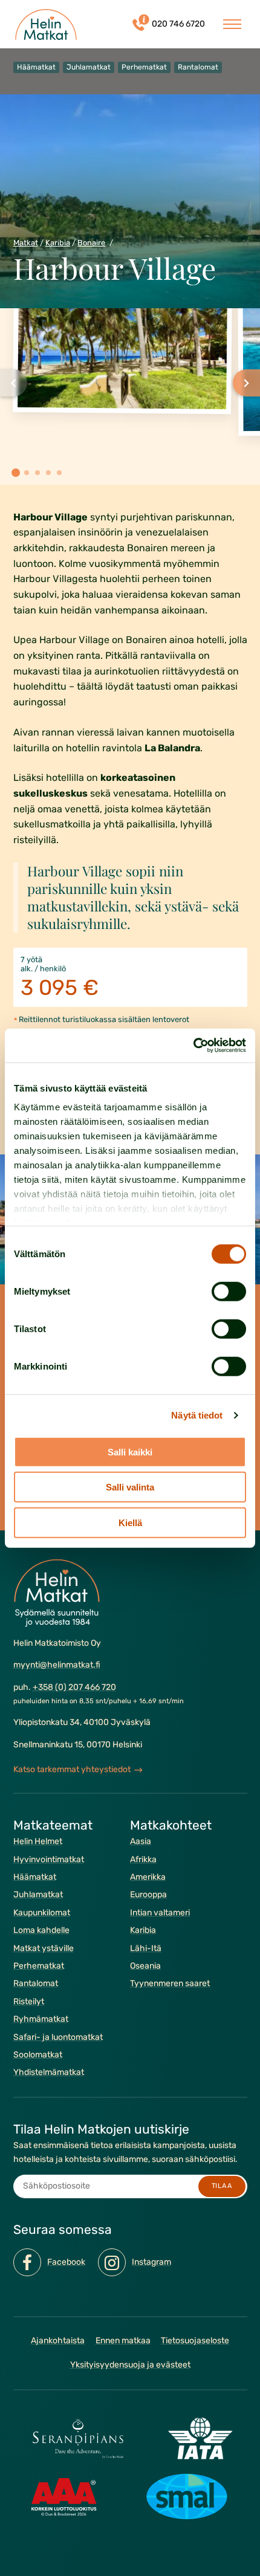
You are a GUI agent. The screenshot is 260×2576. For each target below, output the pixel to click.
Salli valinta (130, 1487)
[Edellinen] (14, 383)
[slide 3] (37, 473)
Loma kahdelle (41, 1930)
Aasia (141, 1841)
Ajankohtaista (58, 2341)
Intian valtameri (160, 1913)
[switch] (229, 1291)
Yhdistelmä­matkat (49, 2072)
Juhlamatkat (38, 1895)
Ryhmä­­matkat (41, 2019)
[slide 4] (48, 473)
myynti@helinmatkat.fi (57, 1665)
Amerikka (148, 1877)
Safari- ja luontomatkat (58, 2037)
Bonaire (91, 243)
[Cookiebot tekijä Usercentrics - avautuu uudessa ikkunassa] (193, 1046)
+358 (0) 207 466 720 (74, 1687)
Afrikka (143, 1859)
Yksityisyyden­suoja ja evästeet (130, 2365)
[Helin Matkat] (46, 24)
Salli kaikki (130, 1451)
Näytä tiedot (197, 1415)
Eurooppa (148, 1895)
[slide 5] (59, 473)
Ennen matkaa (123, 2341)
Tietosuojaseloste (195, 2341)
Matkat (26, 243)
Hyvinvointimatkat (49, 1859)
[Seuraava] (246, 383)
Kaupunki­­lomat (42, 1913)
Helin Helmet (38, 1841)
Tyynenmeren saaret (170, 1983)
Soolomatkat (38, 2055)
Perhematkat (39, 1966)
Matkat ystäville (44, 1948)
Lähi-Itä (146, 1948)
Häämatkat (35, 1877)
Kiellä (130, 1522)
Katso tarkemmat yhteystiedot (72, 1769)
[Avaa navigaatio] (232, 24)
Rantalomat (36, 1983)
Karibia (58, 243)
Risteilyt (29, 2002)
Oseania (145, 1966)
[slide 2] (27, 473)
